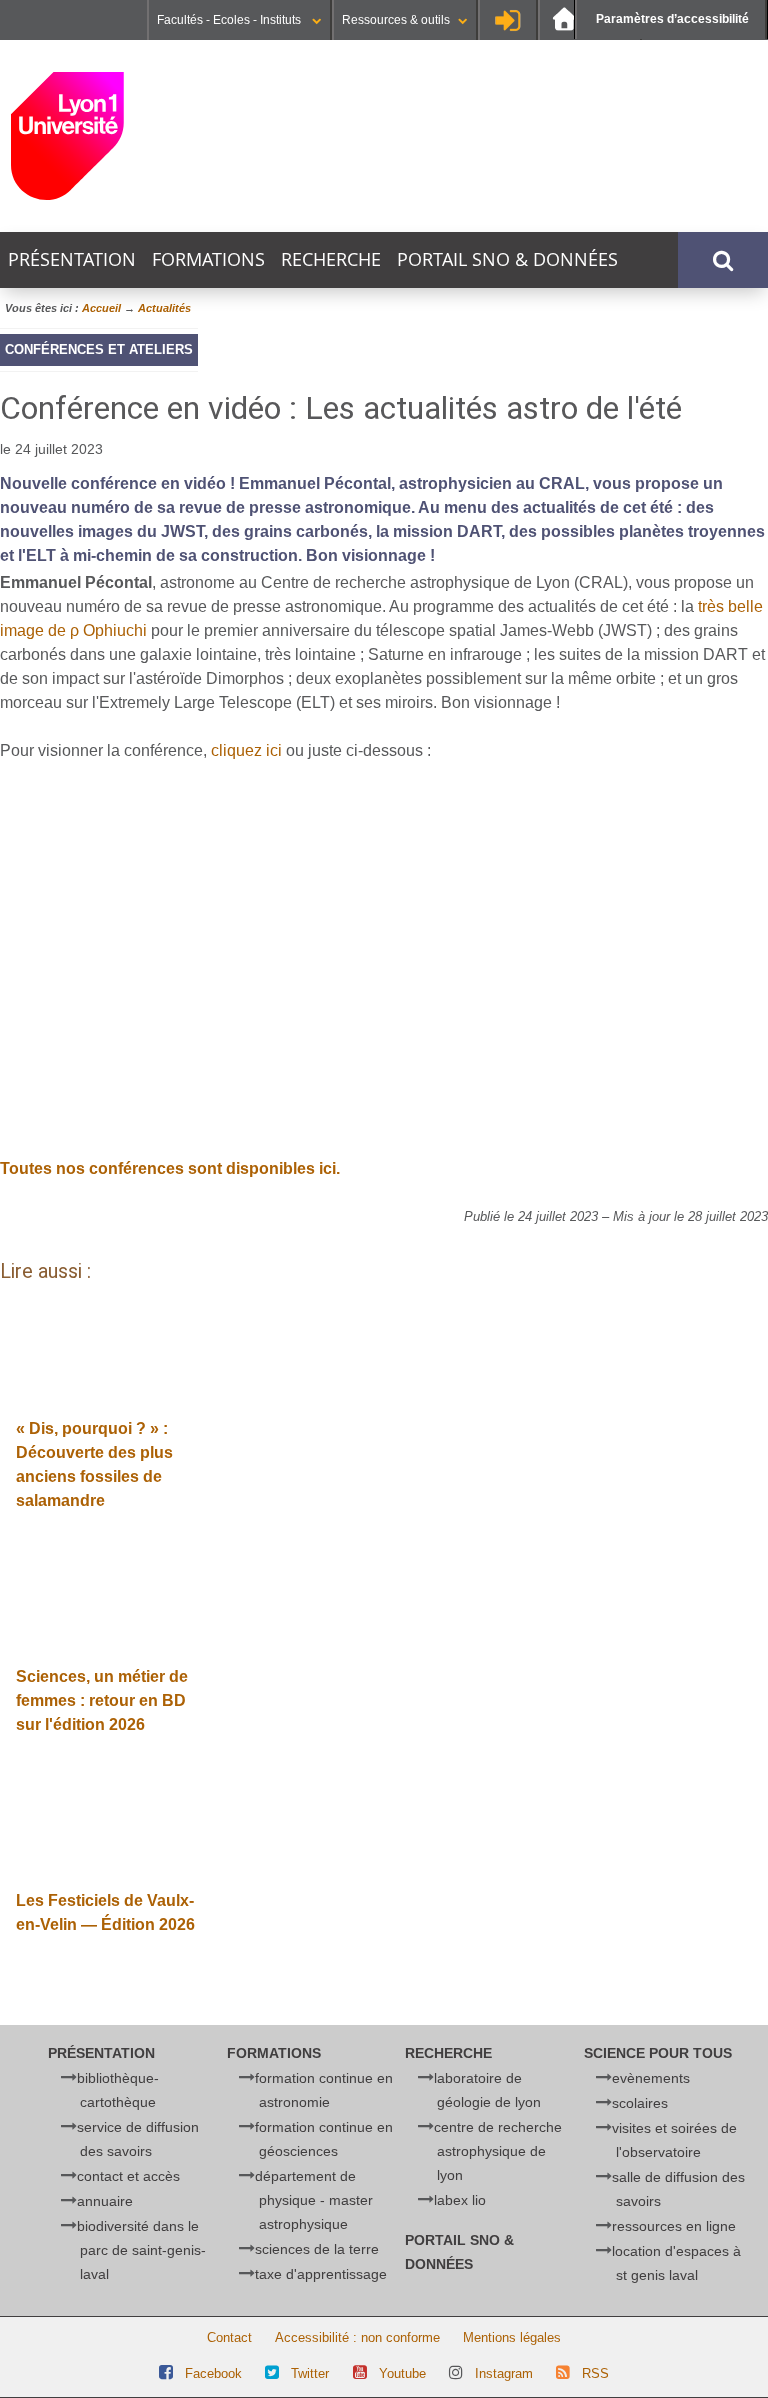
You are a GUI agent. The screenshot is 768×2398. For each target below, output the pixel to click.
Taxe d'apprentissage (321, 2274)
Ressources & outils (396, 20)
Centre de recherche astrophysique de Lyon (498, 2151)
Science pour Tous (658, 2053)
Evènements (651, 2078)
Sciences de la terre (317, 2249)
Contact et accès (128, 2176)
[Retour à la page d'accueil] (138, 136)
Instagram (504, 2373)
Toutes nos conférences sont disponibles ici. (170, 1168)
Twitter (310, 2373)
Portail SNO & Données (507, 259)
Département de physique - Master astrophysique (313, 2200)
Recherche (331, 259)
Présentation (72, 259)
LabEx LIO (460, 2200)
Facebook (213, 2373)
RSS (595, 2373)
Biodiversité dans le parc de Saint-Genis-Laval (141, 2250)
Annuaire (105, 2201)
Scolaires (640, 2103)
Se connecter (508, 20)
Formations (208, 259)
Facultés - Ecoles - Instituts (230, 20)
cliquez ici (246, 750)
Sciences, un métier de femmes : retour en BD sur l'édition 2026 (102, 1700)
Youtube (402, 2373)
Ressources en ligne (674, 2226)
